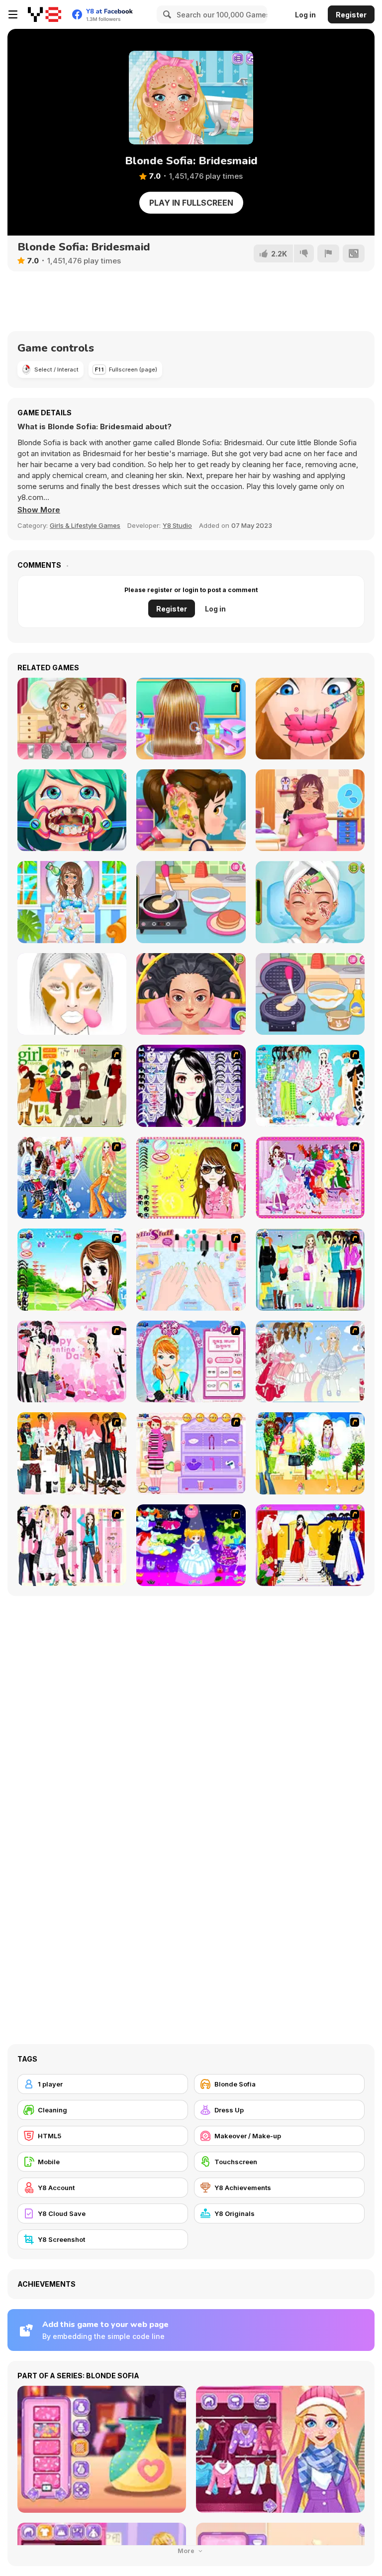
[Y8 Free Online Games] (45, 14)
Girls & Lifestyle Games (85, 525)
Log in (305, 15)
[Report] (328, 253)
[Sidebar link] (13, 14)
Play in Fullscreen (191, 203)
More (187, 2551)
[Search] (166, 14)
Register (351, 15)
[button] (39, 510)
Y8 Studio (177, 525)
